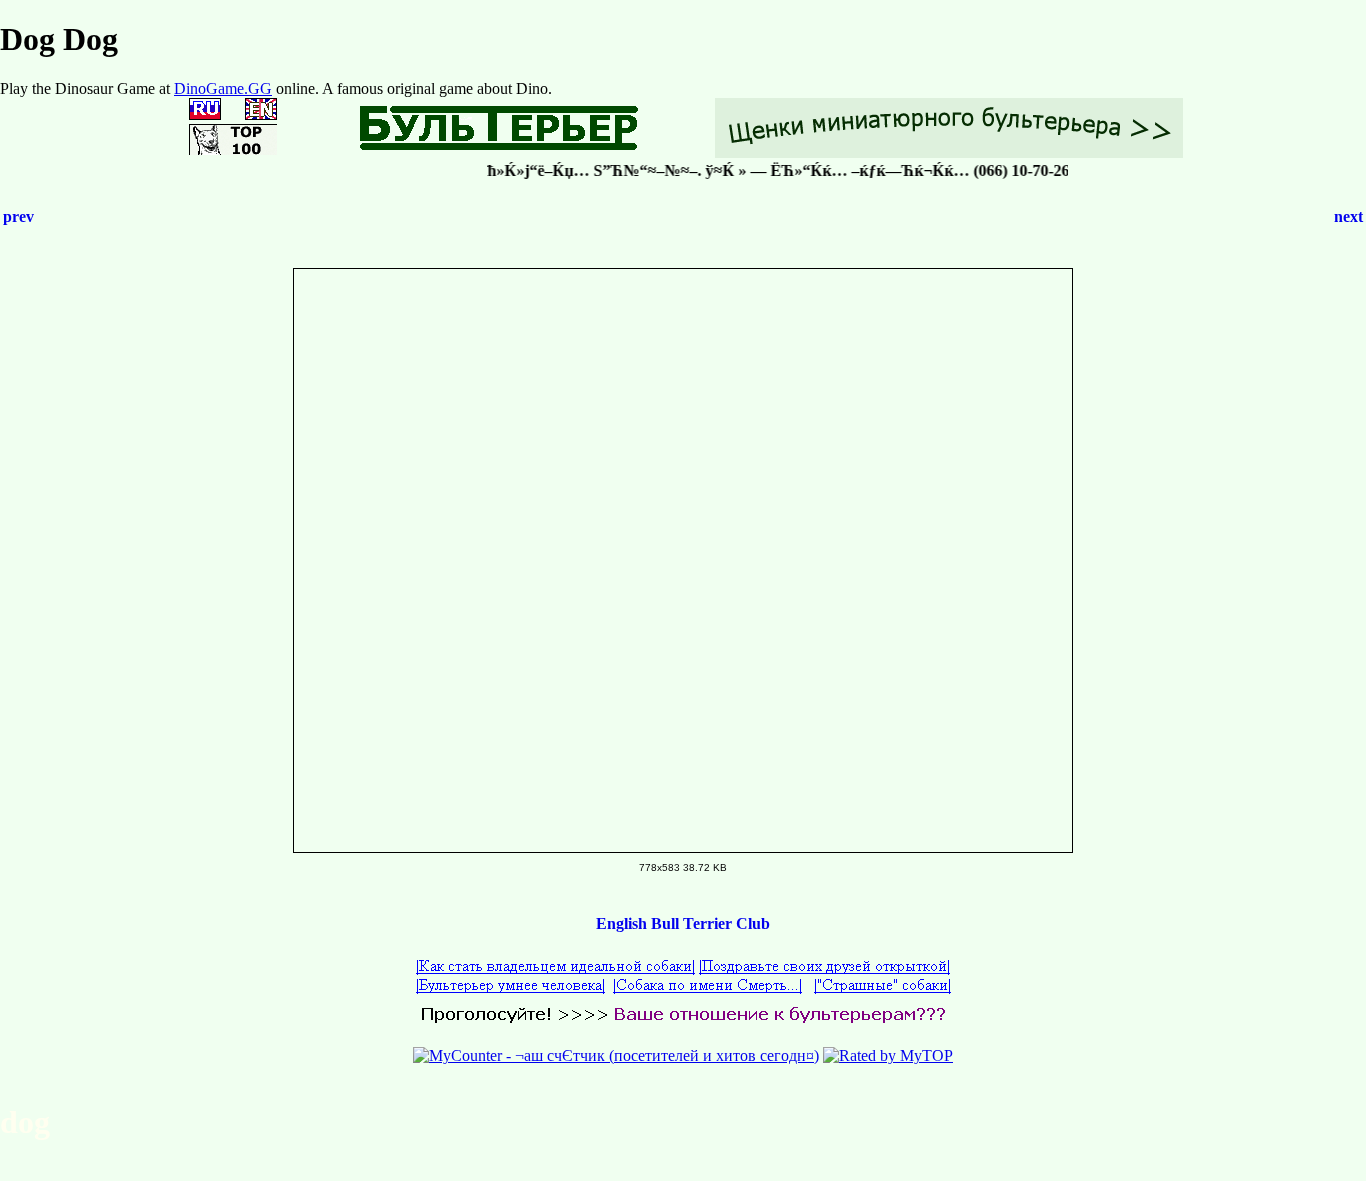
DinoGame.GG (223, 88)
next (1348, 216)
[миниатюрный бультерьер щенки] (949, 152)
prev (18, 216)
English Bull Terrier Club (683, 923)
